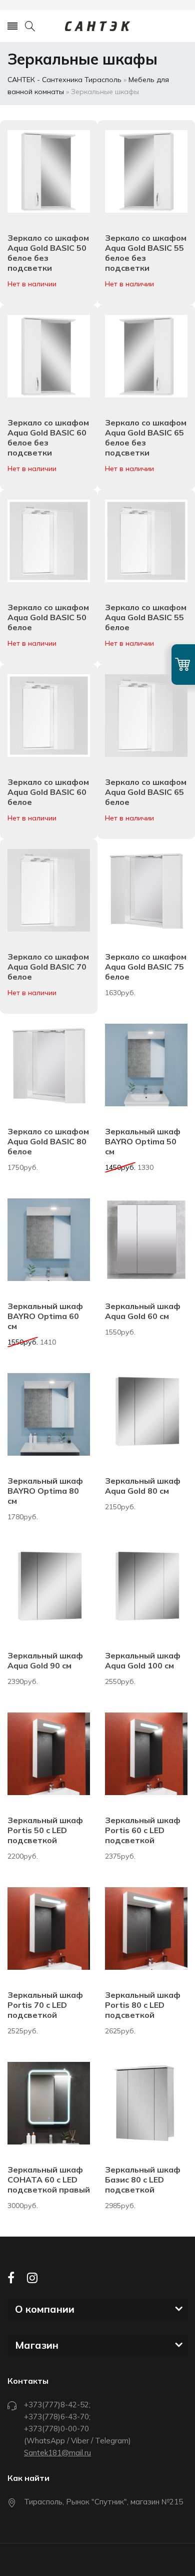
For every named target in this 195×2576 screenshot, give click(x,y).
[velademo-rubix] (97, 26)
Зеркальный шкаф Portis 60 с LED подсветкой (143, 1830)
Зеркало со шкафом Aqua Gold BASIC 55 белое (146, 617)
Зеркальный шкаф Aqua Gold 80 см (143, 1486)
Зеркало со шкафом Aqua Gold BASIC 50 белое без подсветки (48, 253)
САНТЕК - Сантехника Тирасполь (64, 80)
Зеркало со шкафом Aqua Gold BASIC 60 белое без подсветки (48, 438)
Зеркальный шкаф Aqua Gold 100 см (143, 1660)
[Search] (30, 26)
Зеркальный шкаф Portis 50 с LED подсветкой (45, 1830)
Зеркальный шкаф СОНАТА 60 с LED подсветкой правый (49, 2180)
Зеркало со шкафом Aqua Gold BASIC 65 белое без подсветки (146, 438)
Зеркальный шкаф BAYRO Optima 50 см (143, 1141)
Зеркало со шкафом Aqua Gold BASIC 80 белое (48, 1141)
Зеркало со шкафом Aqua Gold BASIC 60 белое (48, 792)
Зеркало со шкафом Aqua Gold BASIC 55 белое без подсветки (146, 253)
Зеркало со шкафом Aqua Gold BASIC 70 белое (48, 967)
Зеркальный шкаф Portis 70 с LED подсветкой (45, 2005)
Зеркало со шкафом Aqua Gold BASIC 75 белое (146, 967)
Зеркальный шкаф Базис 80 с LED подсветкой (143, 2180)
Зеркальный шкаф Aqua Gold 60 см (143, 1311)
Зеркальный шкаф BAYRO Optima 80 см (45, 1491)
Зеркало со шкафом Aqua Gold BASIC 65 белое (146, 792)
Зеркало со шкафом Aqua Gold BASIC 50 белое (48, 617)
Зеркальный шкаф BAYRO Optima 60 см (45, 1316)
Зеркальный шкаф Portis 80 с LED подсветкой (143, 2005)
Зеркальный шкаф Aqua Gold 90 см (45, 1660)
